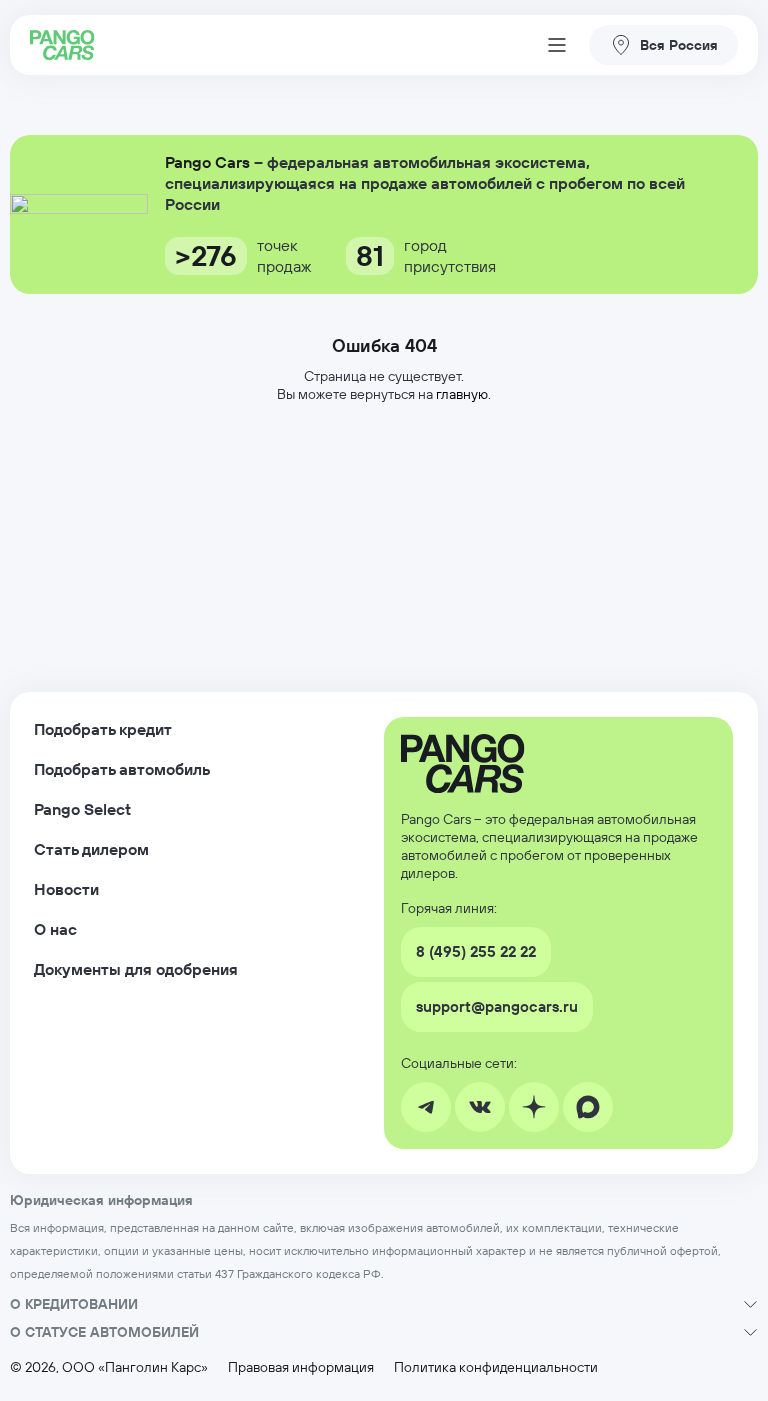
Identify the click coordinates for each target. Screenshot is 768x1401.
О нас (55, 929)
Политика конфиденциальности (496, 1367)
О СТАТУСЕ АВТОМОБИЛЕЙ (104, 1332)
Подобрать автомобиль (122, 769)
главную (462, 394)
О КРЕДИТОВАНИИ (74, 1304)
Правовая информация (301, 1367)
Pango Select (82, 809)
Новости (66, 889)
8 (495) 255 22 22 (476, 951)
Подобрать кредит (103, 729)
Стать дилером (91, 849)
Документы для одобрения (136, 969)
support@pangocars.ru (497, 1006)
